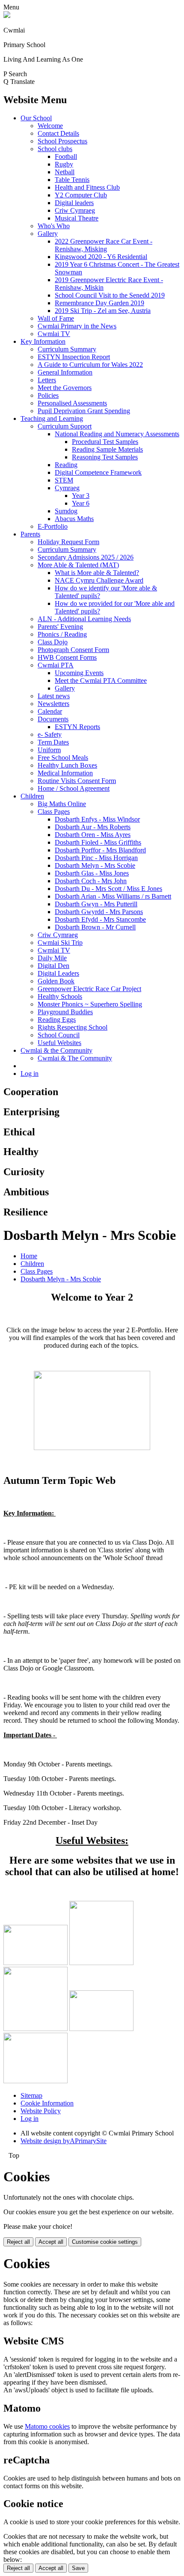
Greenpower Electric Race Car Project (89, 989)
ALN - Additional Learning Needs (84, 619)
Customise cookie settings (105, 2242)
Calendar (50, 711)
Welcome (50, 126)
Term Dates (53, 742)
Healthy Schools (60, 996)
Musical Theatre (77, 218)
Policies (48, 395)
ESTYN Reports (77, 727)
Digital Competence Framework (98, 472)
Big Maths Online (62, 804)
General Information (65, 372)
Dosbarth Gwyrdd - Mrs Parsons (99, 912)
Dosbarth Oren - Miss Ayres (93, 835)
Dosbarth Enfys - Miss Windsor (97, 819)
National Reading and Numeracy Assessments (117, 434)
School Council (59, 1035)
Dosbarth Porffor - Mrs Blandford (100, 850)
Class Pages (54, 812)
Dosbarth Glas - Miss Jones (92, 873)
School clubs (55, 149)
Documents (53, 719)
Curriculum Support (65, 426)
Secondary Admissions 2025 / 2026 (86, 557)
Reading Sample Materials (107, 449)
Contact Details (58, 133)
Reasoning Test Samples (105, 457)
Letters (47, 380)
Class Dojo (53, 642)
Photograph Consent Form (73, 650)
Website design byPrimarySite (64, 2141)
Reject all (18, 2242)
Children (32, 796)
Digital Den (53, 966)
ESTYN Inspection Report (74, 357)
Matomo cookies (47, 2426)
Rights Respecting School (73, 1027)
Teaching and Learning (52, 418)
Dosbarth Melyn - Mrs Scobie (95, 865)
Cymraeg (67, 488)
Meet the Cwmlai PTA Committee (101, 680)
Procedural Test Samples (105, 442)
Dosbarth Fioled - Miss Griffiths (98, 842)
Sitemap (31, 2095)
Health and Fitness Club (87, 187)
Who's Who (54, 226)
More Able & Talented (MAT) (78, 565)
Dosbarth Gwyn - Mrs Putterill (96, 904)
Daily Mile (52, 958)
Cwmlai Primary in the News (77, 326)
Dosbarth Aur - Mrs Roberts (93, 827)
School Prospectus (62, 141)
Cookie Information (47, 2103)
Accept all (51, 2242)
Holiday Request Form (68, 542)
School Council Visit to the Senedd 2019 (110, 295)
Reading (66, 465)
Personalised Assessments (72, 403)
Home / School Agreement (74, 788)
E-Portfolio (53, 526)
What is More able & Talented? (97, 573)
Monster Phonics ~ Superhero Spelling (90, 1004)
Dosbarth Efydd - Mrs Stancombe (100, 919)
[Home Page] (7, 16)
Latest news (54, 696)
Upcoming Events (79, 673)
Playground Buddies (65, 1012)
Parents (30, 534)
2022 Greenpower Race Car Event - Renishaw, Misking (104, 245)
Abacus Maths (74, 519)
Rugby (64, 164)
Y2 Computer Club (81, 195)
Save (78, 2568)
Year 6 (81, 503)
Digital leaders (74, 203)
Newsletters (53, 704)
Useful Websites (59, 1043)
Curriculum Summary (67, 349)
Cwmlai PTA (56, 665)
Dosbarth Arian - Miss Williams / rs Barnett (113, 896)
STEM (64, 480)
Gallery (48, 234)
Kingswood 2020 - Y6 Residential (101, 257)
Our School (36, 118)
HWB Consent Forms (67, 657)
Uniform (49, 750)
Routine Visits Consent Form (77, 781)
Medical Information (65, 773)
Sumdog (66, 511)
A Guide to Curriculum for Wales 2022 (90, 365)
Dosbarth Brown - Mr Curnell (95, 927)
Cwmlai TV (54, 334)
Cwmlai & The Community (75, 1058)
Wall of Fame (56, 318)
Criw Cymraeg (75, 210)
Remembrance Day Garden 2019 (99, 303)
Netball (65, 172)
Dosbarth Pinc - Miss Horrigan (96, 858)
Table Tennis (72, 180)
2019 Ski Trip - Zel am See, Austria (103, 311)
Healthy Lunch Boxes (67, 765)
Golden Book (56, 981)
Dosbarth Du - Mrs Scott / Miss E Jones (108, 889)
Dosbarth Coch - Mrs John (91, 881)
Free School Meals (63, 758)
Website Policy (41, 2111)
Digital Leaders (58, 973)
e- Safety (50, 734)
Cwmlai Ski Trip (60, 943)
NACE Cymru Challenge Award (99, 580)
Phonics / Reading (62, 634)
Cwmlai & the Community (56, 1050)
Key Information (43, 341)
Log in (30, 1074)
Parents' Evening (60, 627)
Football (66, 156)
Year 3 (81, 496)
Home (29, 1256)
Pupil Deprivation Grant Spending (84, 411)
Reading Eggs (57, 1020)
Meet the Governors (65, 388)
